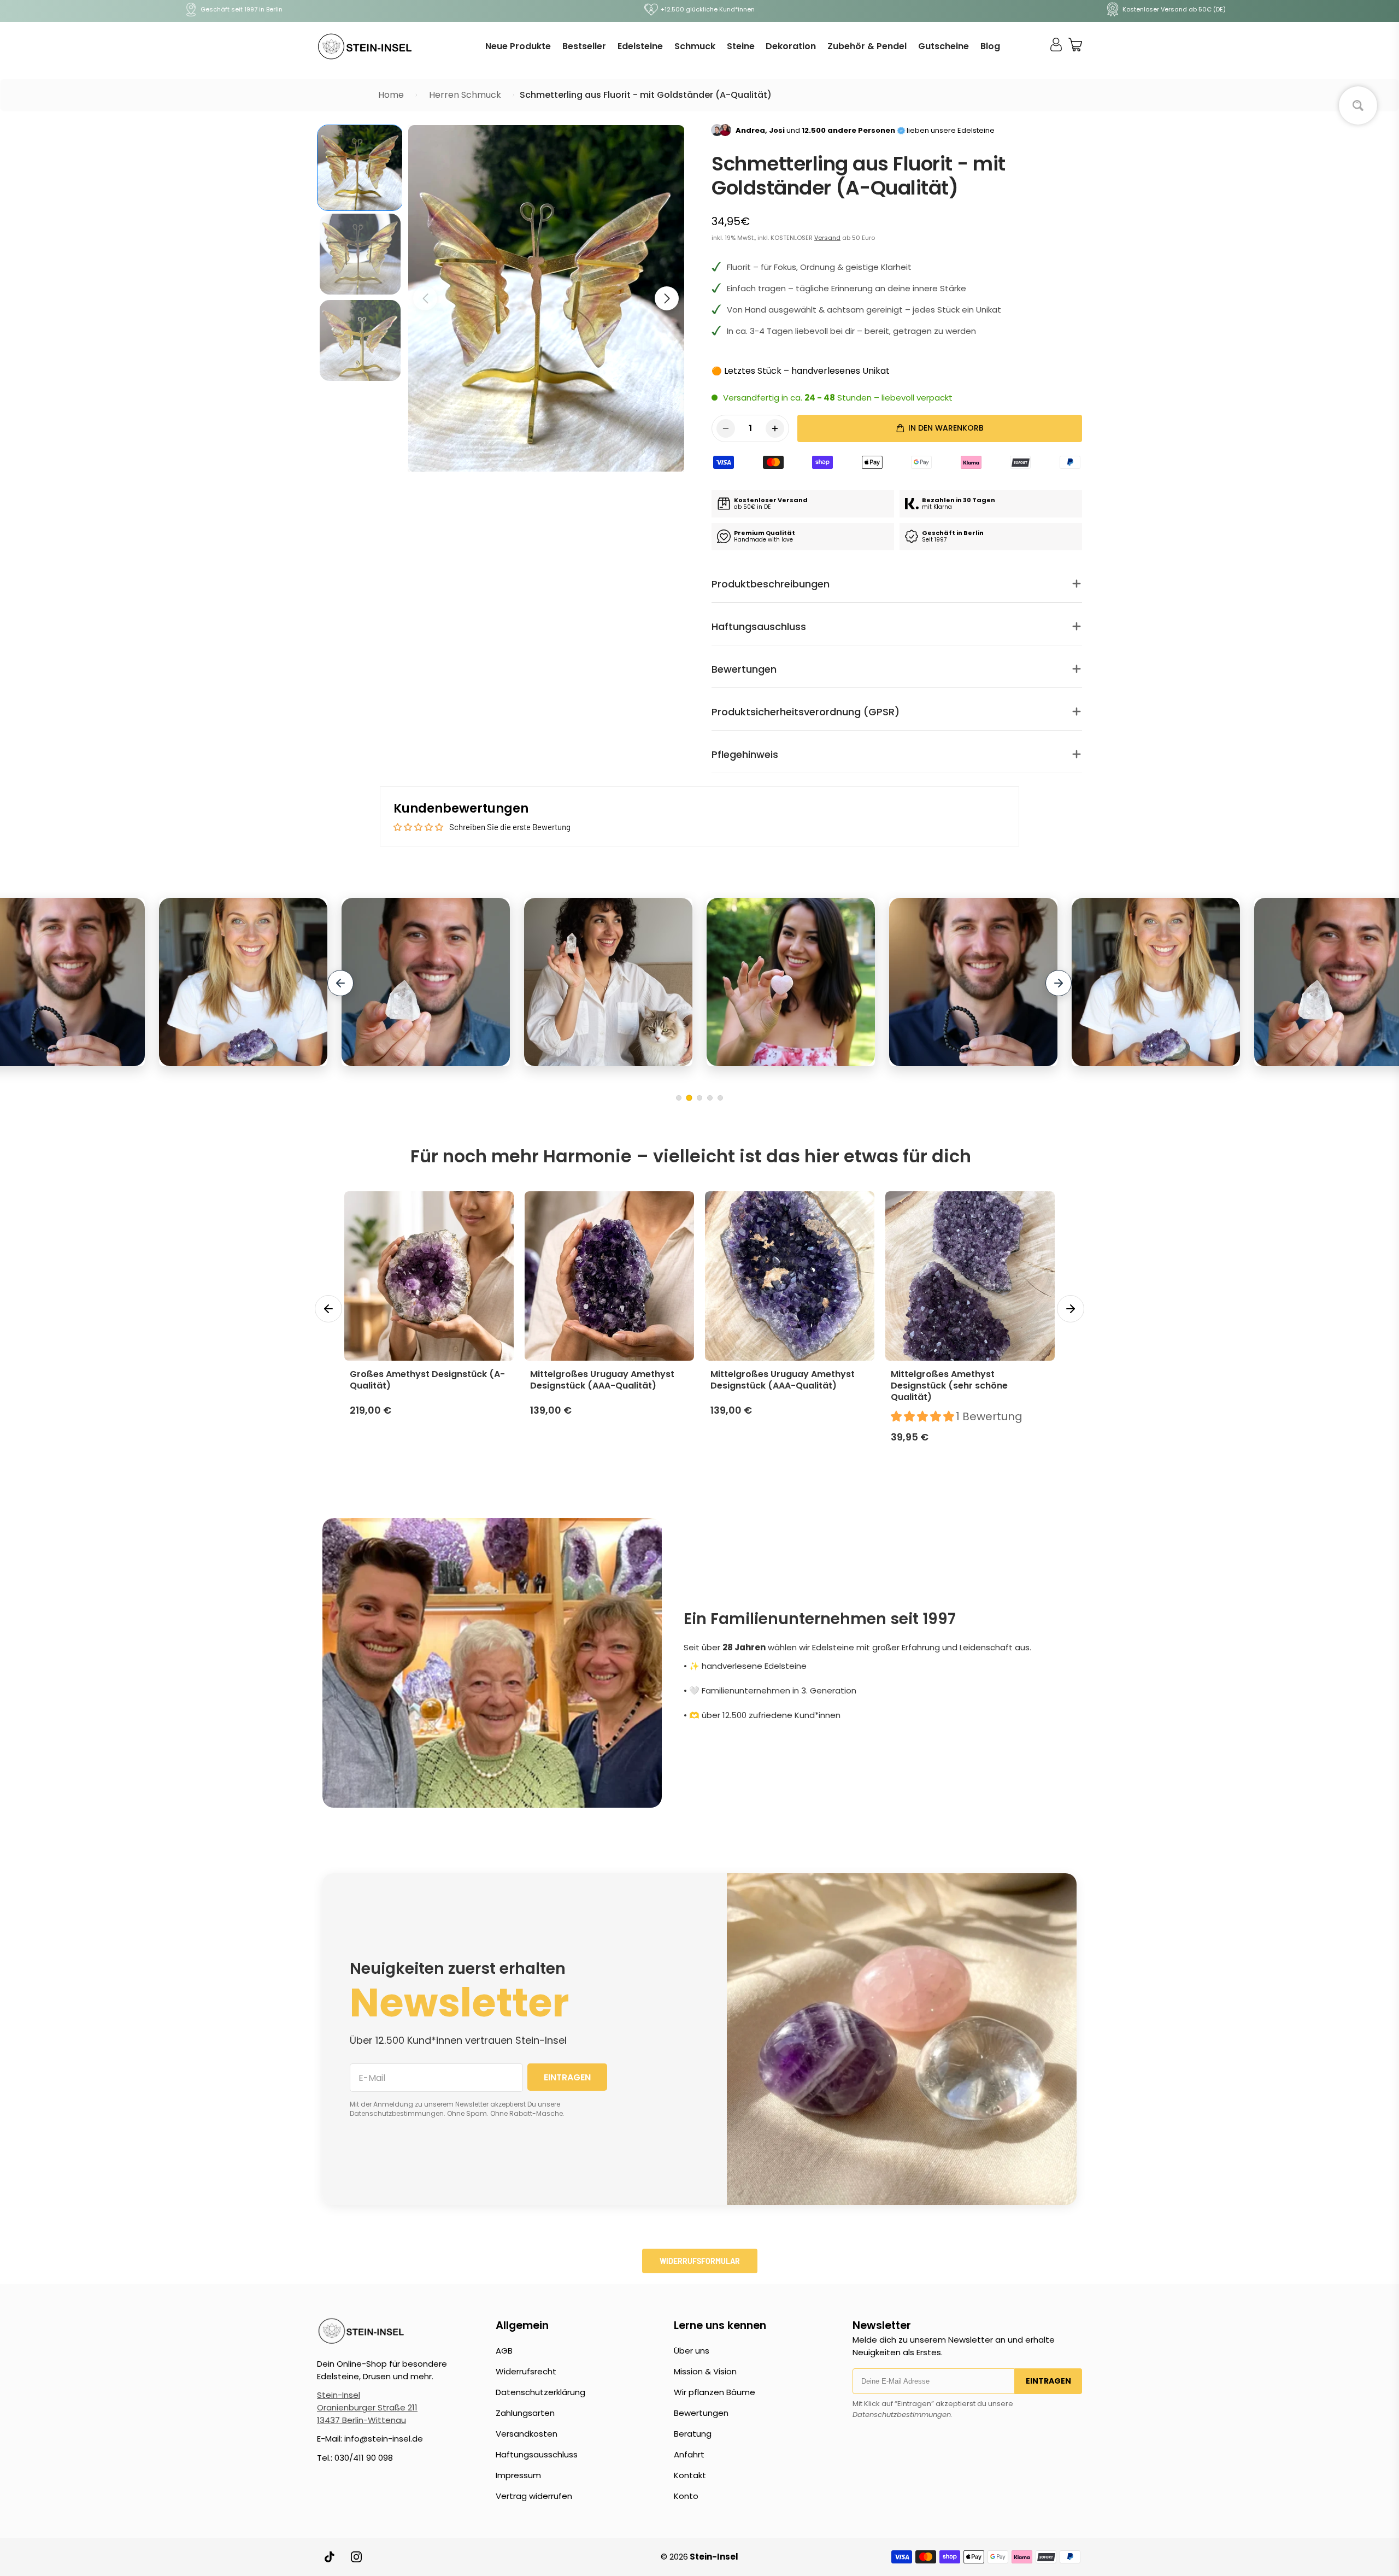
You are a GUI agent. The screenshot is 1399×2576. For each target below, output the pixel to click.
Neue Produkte (518, 46)
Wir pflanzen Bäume (715, 2392)
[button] (667, 298)
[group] (360, 168)
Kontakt (690, 2475)
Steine (741, 46)
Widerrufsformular (700, 2261)
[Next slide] (1059, 983)
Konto (686, 2496)
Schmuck (695, 46)
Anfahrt (689, 2454)
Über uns (692, 2351)
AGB (504, 2351)
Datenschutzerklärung (540, 2392)
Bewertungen (701, 2413)
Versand (827, 238)
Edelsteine (640, 46)
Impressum (518, 2475)
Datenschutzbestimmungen (902, 2415)
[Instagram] (356, 2557)
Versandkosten (527, 2434)
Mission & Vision (705, 2371)
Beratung (693, 2434)
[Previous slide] (340, 983)
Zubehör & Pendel (867, 46)
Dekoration (791, 46)
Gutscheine (944, 46)
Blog (990, 46)
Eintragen (1048, 2381)
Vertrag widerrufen (534, 2496)
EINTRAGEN (567, 2077)
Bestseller (584, 46)
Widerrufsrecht (526, 2371)
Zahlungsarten (525, 2413)
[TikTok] (330, 2557)
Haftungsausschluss (537, 2454)
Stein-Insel (339, 2395)
